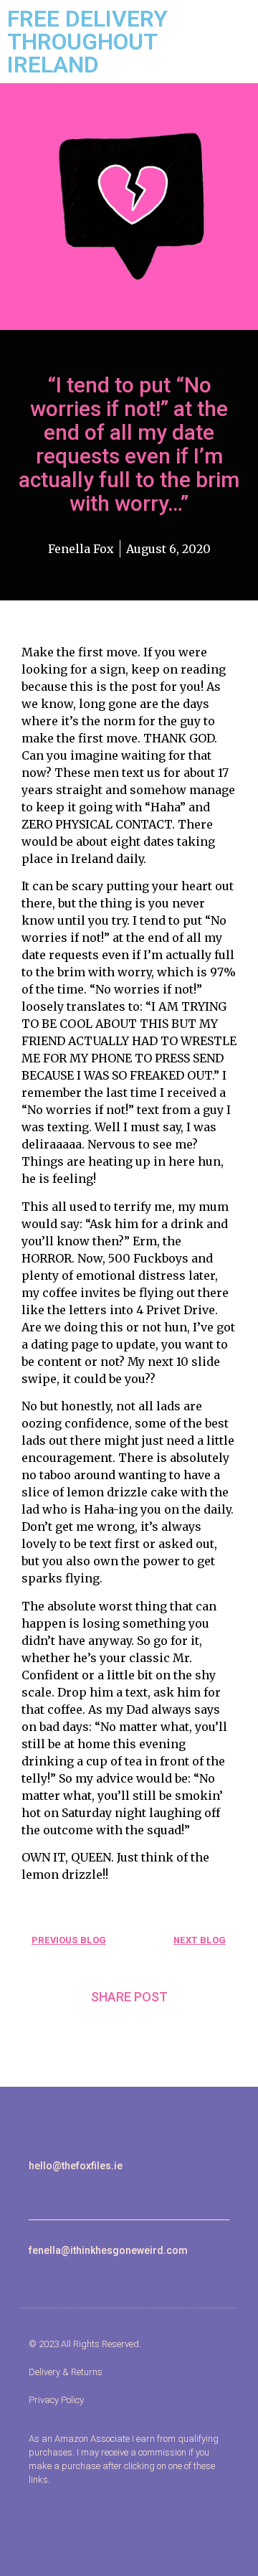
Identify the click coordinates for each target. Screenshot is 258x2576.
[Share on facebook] (94, 2031)
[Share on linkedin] (165, 2031)
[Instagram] (33, 2190)
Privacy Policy (56, 2400)
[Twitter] (66, 2190)
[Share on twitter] (129, 2031)
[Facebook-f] (50, 2190)
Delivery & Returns (66, 2372)
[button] (40, 2133)
